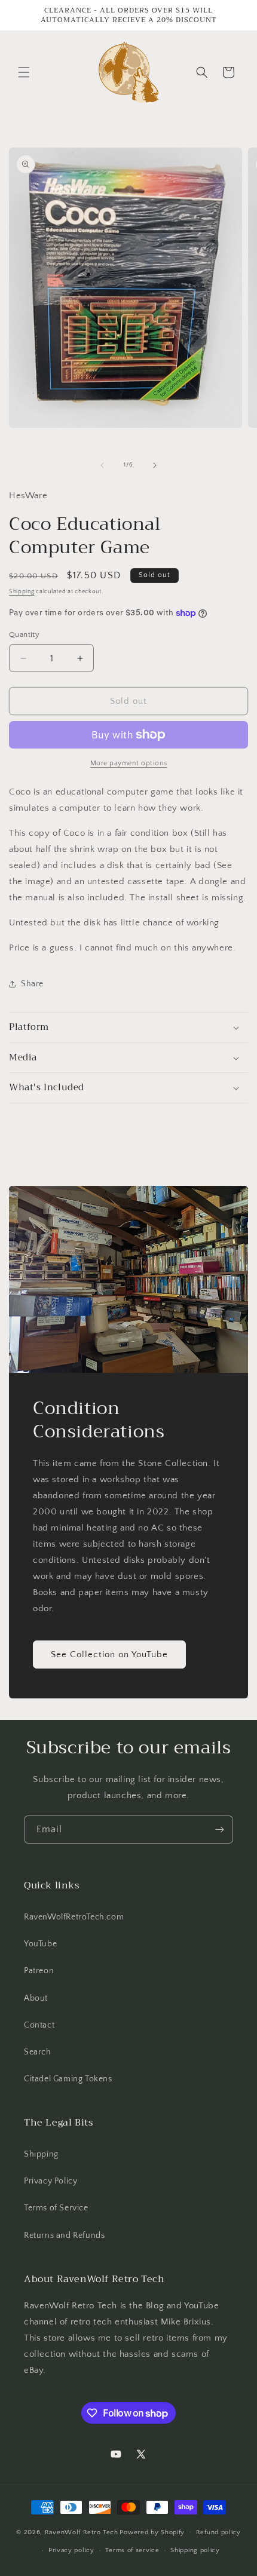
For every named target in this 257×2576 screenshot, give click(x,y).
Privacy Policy (51, 2181)
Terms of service (132, 2550)
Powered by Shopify (152, 2532)
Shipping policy (195, 2550)
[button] (24, 72)
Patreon (39, 1971)
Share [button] (32, 984)
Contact (39, 2025)
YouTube (40, 1944)
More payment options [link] (129, 763)
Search (38, 2052)
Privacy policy (71, 2550)
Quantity (24, 634)
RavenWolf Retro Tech (82, 2532)
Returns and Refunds (64, 2235)
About (36, 1998)
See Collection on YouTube (109, 1654)
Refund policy (218, 2532)
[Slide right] (155, 465)
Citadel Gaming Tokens (68, 2079)
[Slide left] (102, 465)
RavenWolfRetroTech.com (74, 1917)
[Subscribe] (219, 1830)
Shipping (22, 592)
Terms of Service (56, 2208)
